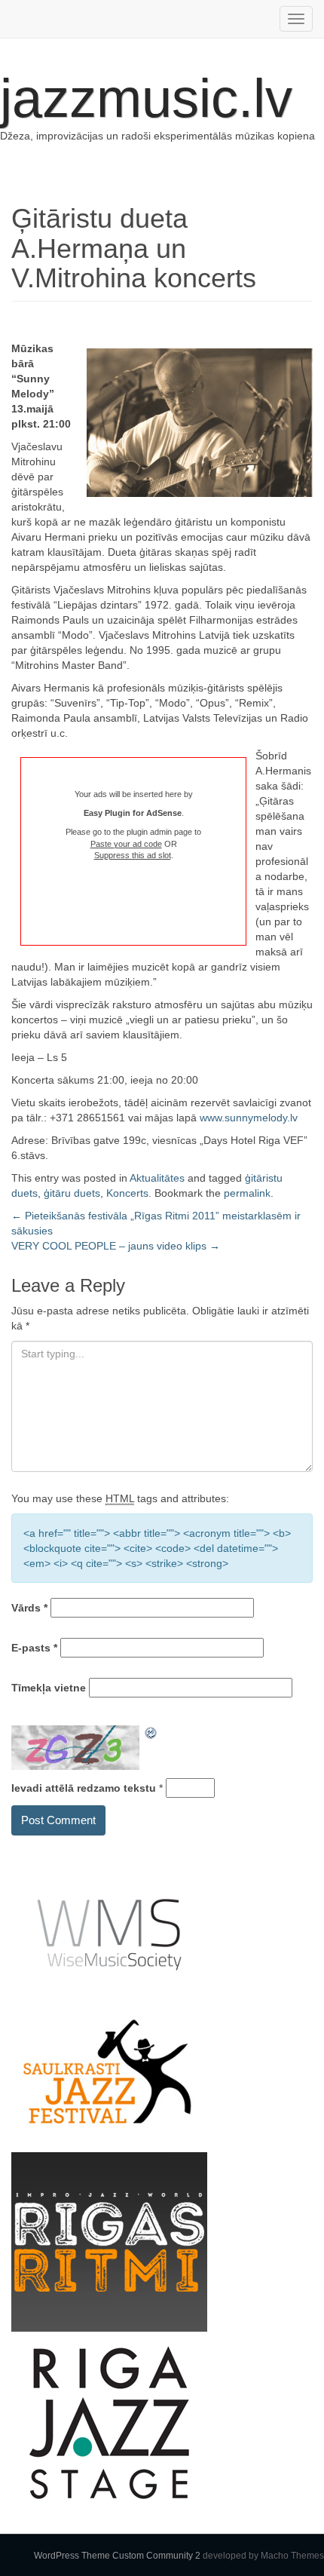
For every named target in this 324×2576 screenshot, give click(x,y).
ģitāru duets (72, 1193)
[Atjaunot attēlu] (151, 1733)
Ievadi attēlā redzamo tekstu (84, 1788)
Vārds (29, 1608)
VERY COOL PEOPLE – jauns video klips (116, 1246)
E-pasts (34, 1648)
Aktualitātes (157, 1178)
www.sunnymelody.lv (249, 1118)
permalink (247, 1193)
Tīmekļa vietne (49, 1688)
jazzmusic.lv (146, 98)
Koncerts (127, 1193)
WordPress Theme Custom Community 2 (117, 2556)
